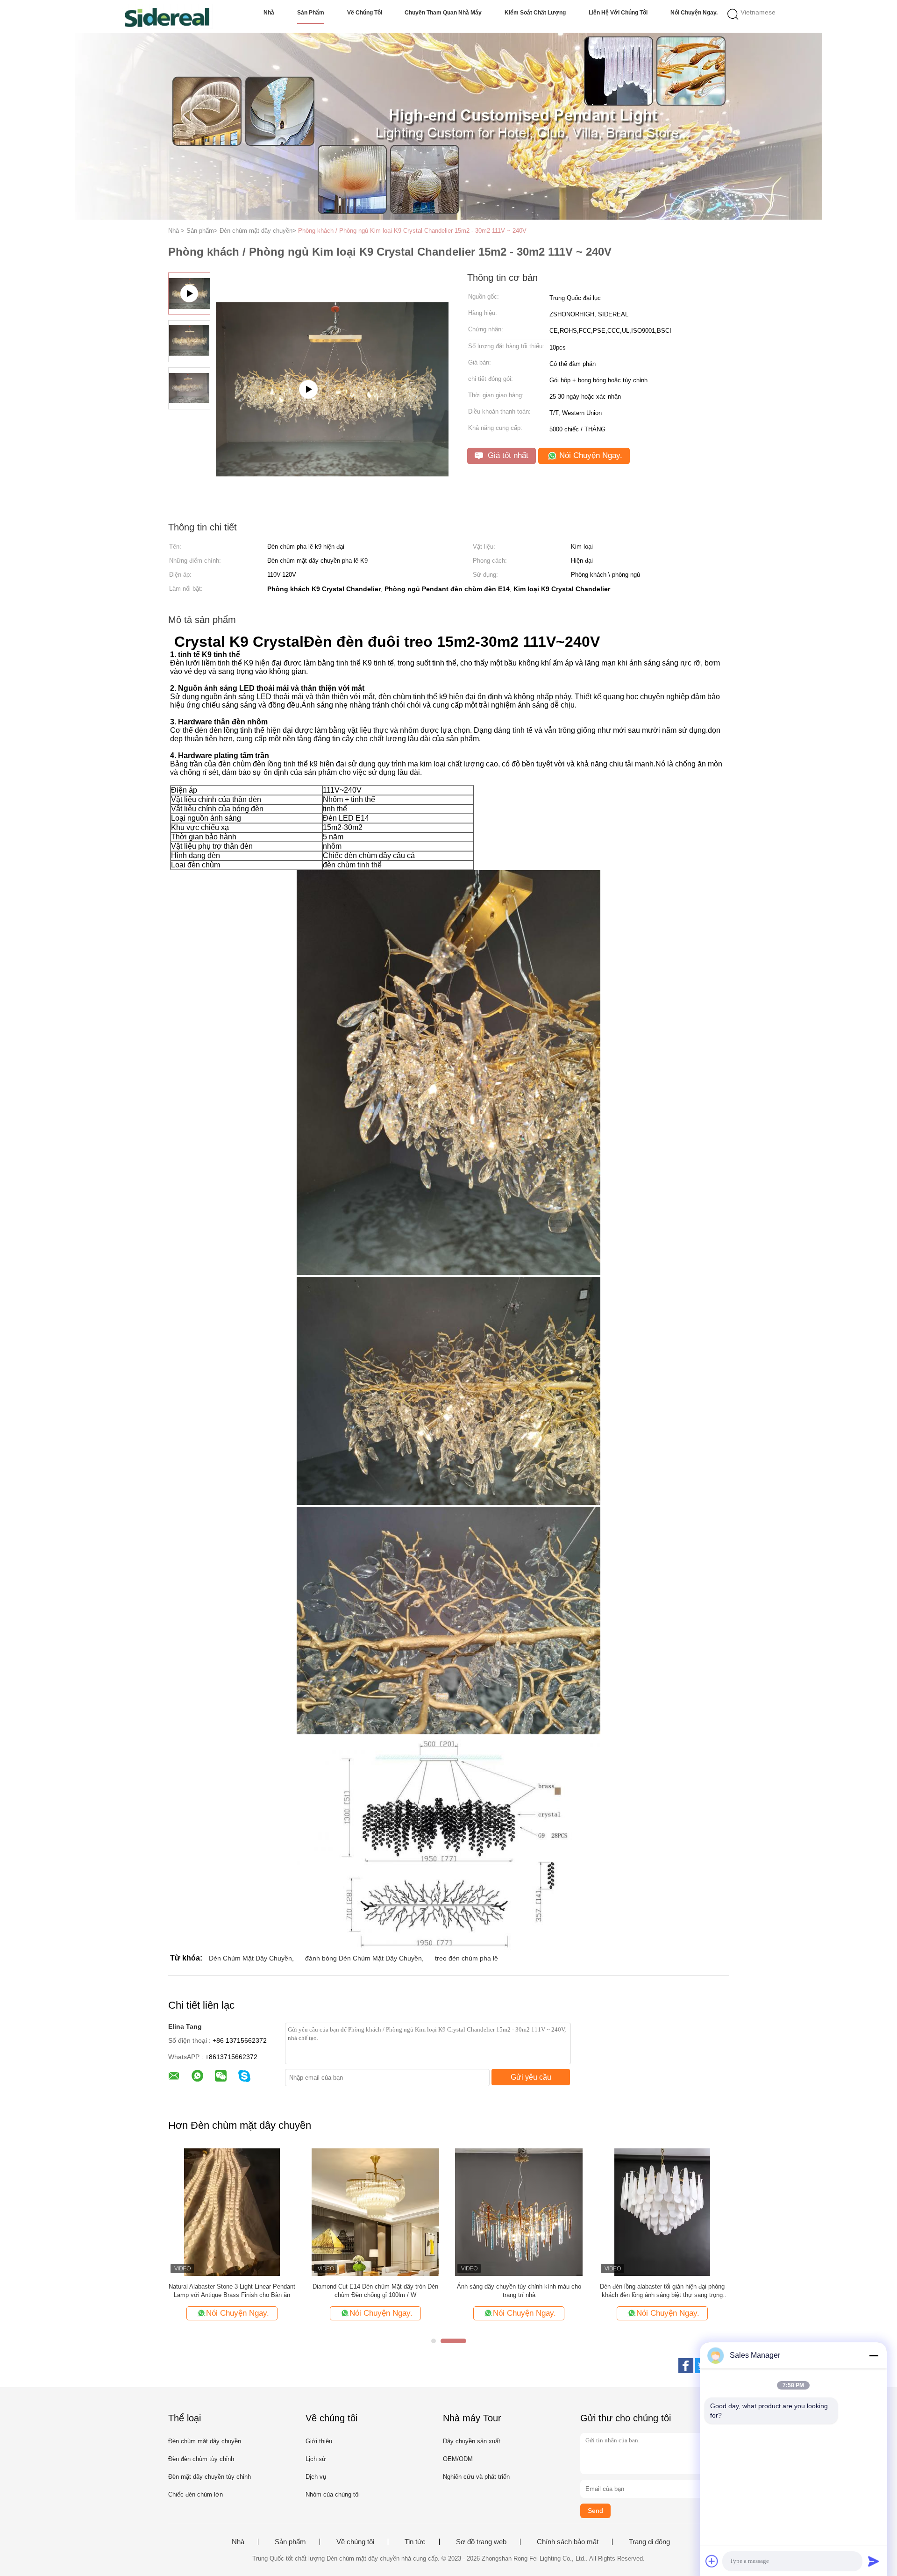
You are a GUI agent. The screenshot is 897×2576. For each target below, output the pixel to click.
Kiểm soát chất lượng (535, 13)
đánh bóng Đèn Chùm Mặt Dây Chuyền (363, 1958)
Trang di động (649, 2542)
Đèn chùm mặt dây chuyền (205, 2441)
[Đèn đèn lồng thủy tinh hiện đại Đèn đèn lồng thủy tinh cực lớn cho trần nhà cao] (662, 2212)
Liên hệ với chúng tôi (618, 13)
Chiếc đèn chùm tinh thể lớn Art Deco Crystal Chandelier (519, 2291)
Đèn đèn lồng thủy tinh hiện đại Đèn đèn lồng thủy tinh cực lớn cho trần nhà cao (662, 2291)
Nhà (269, 13)
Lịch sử (316, 2459)
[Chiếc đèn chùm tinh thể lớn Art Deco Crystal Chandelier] (519, 2212)
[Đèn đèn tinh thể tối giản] (375, 2212)
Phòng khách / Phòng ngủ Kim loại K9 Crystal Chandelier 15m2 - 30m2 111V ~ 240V (412, 231)
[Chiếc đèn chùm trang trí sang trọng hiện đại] (232, 2212)
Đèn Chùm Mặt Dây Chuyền (250, 1958)
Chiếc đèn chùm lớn (196, 2494)
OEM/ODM (458, 2459)
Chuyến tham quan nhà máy (443, 13)
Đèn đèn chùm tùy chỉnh (201, 2459)
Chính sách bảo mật (568, 2542)
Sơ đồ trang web (481, 2542)
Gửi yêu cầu (531, 2077)
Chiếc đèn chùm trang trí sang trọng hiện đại (232, 2286)
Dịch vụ (316, 2477)
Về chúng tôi (365, 13)
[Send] (874, 2561)
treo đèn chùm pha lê (466, 1958)
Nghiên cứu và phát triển (476, 2477)
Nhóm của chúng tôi (333, 2494)
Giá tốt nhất (507, 455)
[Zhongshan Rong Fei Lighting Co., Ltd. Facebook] (686, 2366)
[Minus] (874, 2355)
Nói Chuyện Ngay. (694, 13)
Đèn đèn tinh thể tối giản (375, 2286)
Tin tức (415, 2542)
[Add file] (712, 2561)
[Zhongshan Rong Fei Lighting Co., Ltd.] (167, 16)
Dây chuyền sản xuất (472, 2441)
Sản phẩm (311, 13)
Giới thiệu (319, 2441)
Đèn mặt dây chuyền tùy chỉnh (210, 2477)
